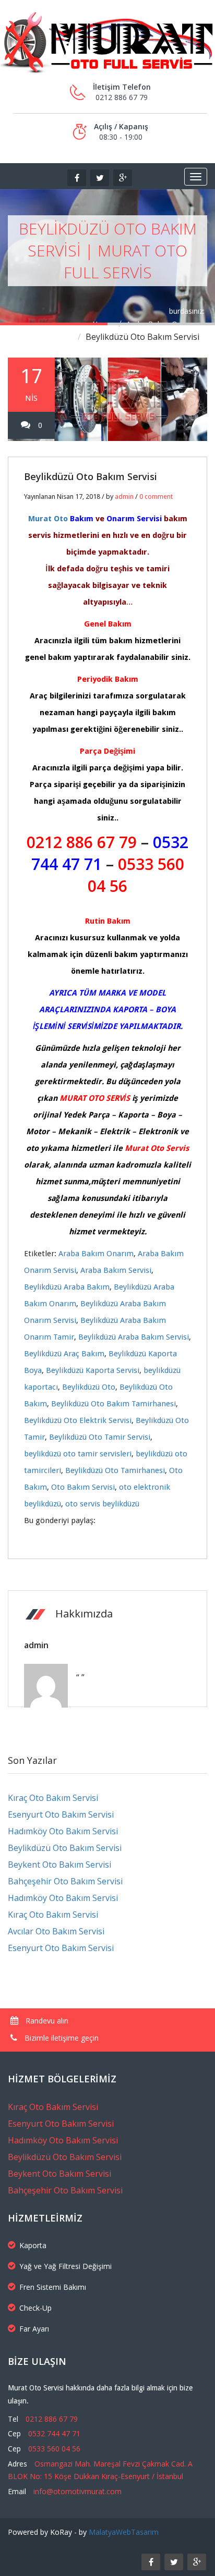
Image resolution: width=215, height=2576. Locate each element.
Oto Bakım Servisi (83, 1487)
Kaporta (33, 2245)
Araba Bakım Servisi (116, 1270)
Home (103, 324)
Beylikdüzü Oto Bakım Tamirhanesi (114, 1404)
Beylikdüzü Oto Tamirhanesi (115, 1470)
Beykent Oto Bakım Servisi (59, 1864)
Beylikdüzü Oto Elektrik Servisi (78, 1420)
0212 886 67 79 (82, 842)
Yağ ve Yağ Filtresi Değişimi (65, 2266)
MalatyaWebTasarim (124, 2532)
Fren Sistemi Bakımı (53, 2287)
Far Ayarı (34, 2329)
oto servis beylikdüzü (102, 1504)
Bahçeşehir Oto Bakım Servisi (65, 1881)
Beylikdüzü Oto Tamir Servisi (100, 1437)
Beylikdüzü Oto (89, 1387)
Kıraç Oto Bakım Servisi (53, 1798)
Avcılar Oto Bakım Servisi (56, 1931)
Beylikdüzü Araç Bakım (64, 1354)
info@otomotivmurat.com (77, 2491)
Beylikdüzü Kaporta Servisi (93, 1370)
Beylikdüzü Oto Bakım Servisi (91, 476)
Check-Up (35, 2308)
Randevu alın (46, 2021)
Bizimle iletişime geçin (61, 2038)
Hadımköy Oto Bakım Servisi (63, 1831)
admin (124, 496)
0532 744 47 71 (54, 2433)
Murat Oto (48, 519)
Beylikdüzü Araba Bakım (67, 1287)
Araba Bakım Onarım (162, 324)
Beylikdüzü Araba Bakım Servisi (134, 1337)
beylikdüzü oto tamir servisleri (78, 1454)
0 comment (156, 496)
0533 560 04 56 (54, 2449)
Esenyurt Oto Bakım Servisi (61, 1814)
